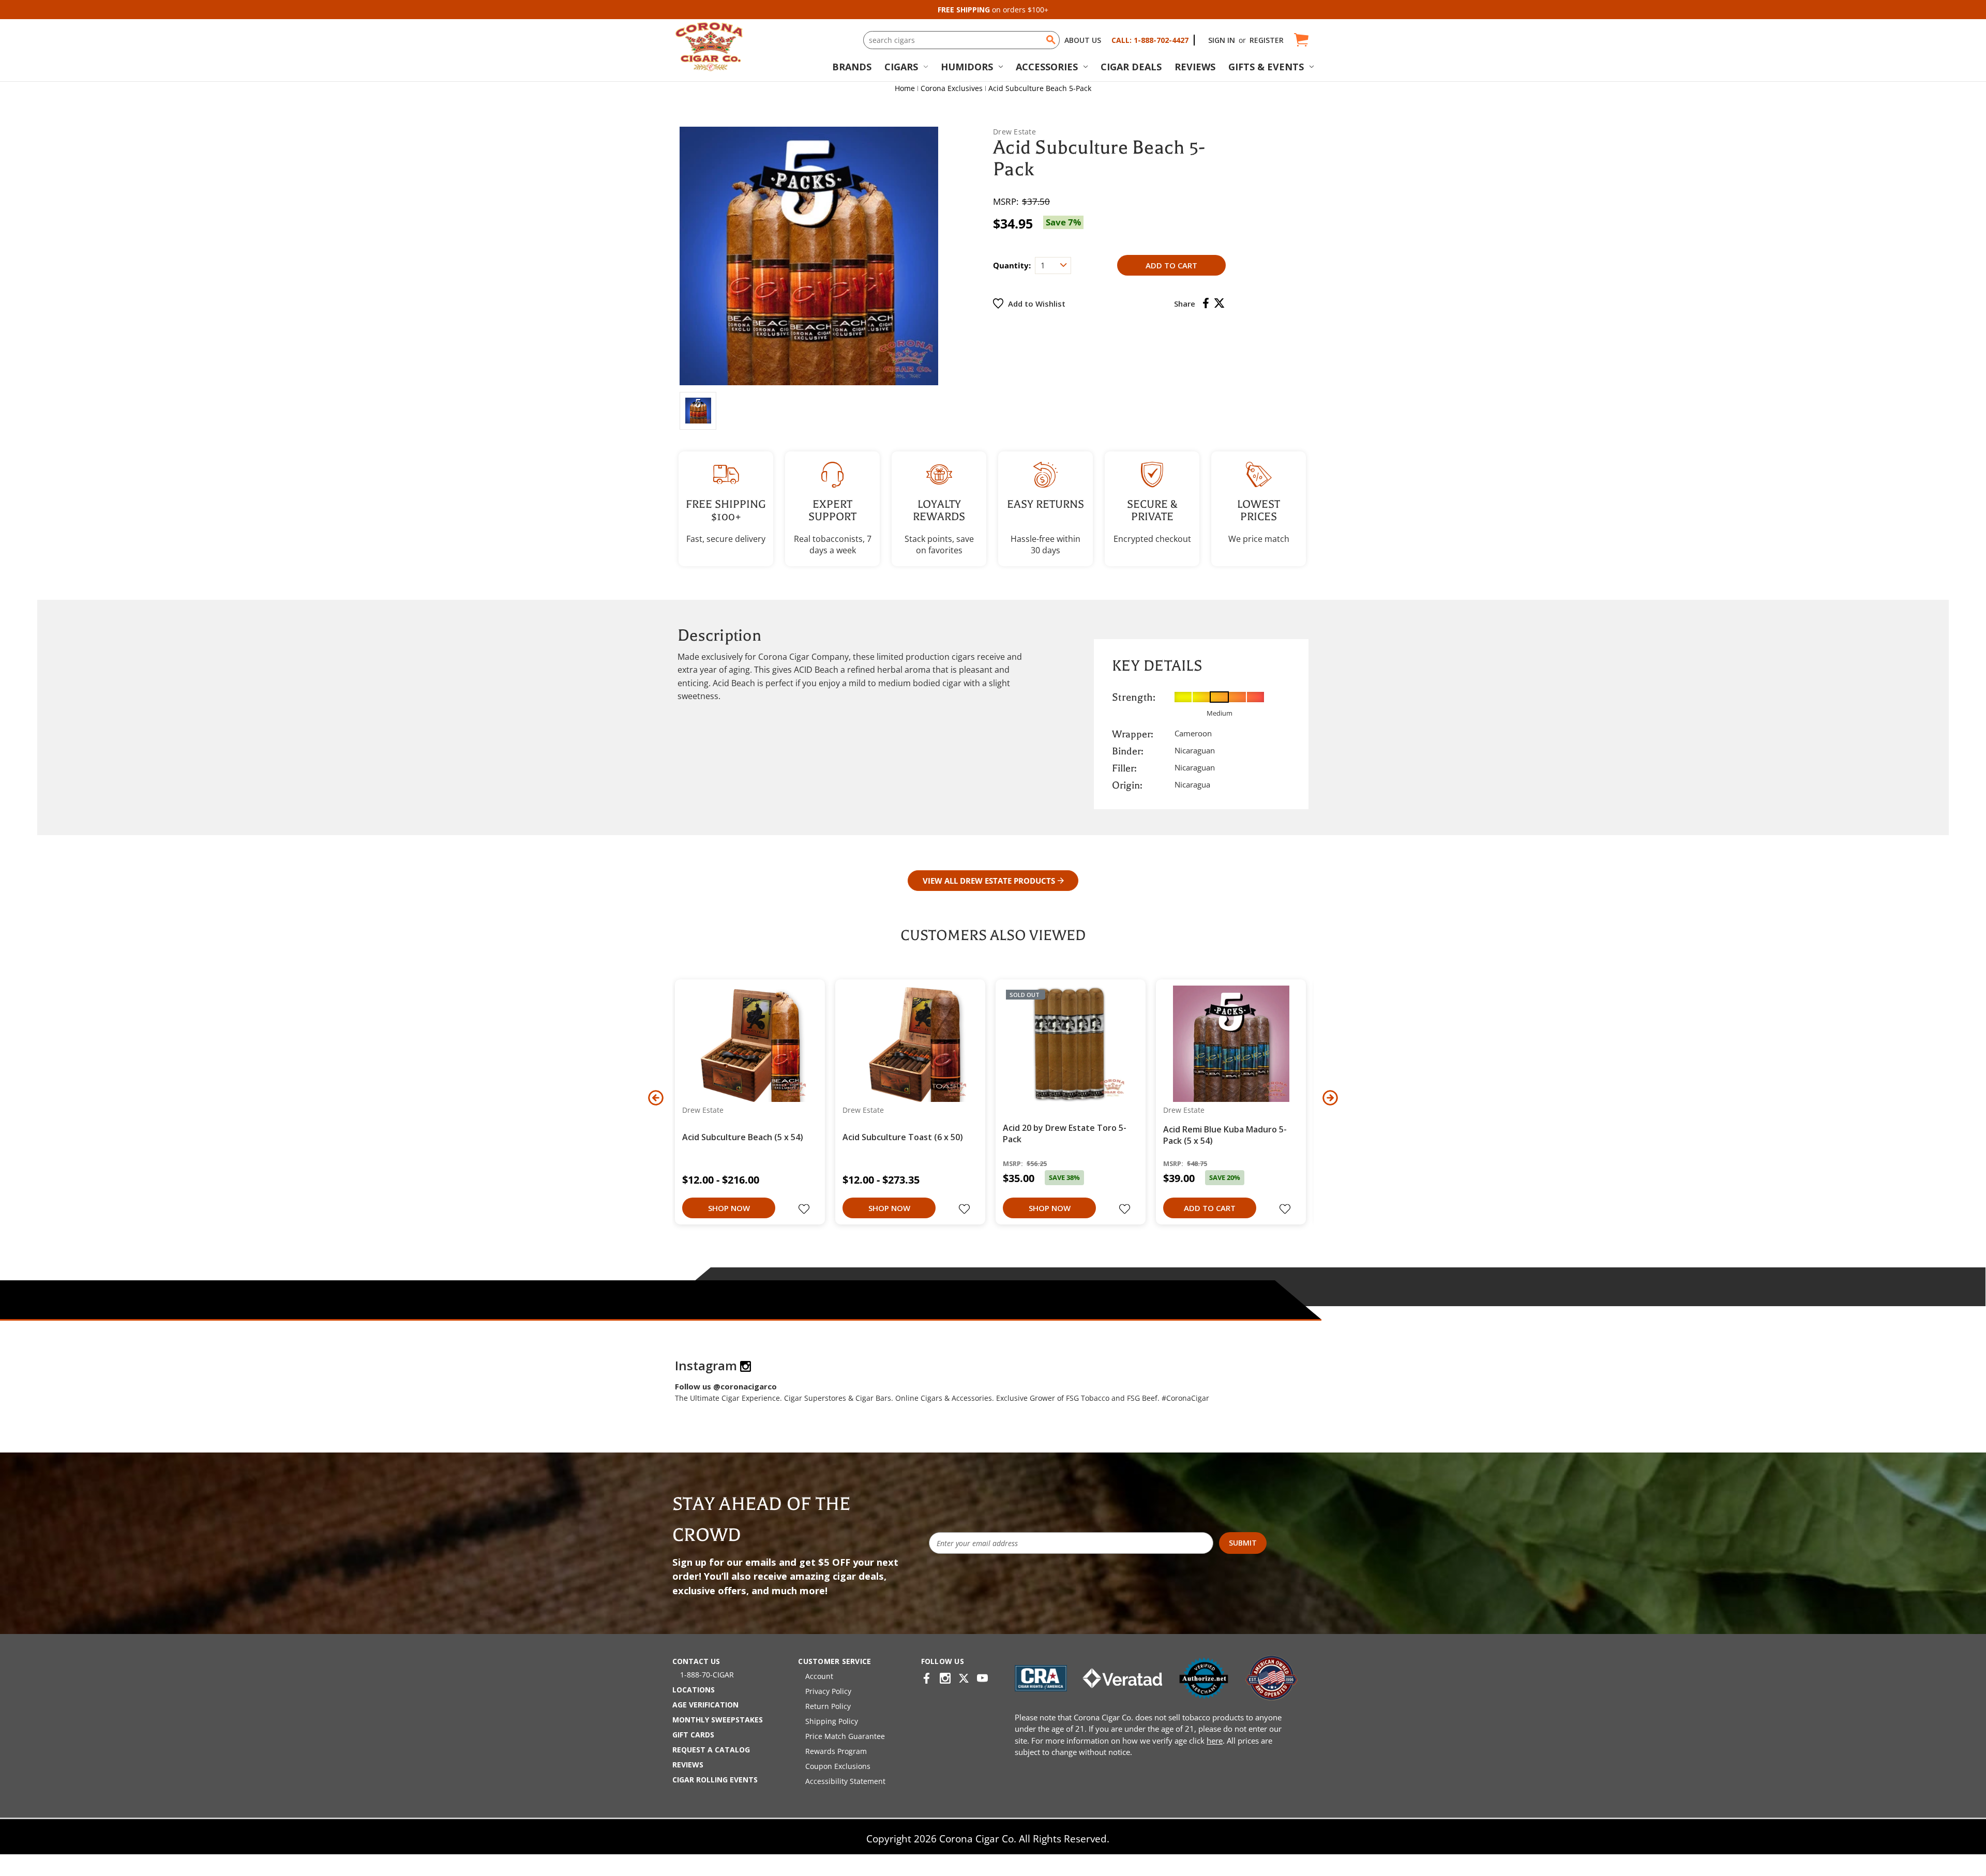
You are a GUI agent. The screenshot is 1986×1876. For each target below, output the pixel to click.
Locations (694, 1690)
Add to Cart (1210, 1208)
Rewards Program (836, 1751)
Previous (656, 1098)
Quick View (746, 1043)
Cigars (901, 67)
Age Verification (705, 1705)
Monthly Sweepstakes (718, 1720)
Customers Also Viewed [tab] (993, 935)
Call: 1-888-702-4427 (1150, 40)
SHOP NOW (729, 1208)
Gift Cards (693, 1735)
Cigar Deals (1131, 67)
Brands (852, 67)
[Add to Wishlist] (805, 1210)
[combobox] (961, 40)
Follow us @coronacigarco (726, 1386)
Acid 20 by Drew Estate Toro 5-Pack (1065, 1133)
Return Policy (828, 1706)
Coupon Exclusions (838, 1766)
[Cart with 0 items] (1300, 40)
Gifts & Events (1266, 67)
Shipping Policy (832, 1721)
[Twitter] (1219, 303)
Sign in (1222, 40)
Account (819, 1676)
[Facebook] (1206, 303)
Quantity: (1012, 265)
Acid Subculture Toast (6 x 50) (903, 1137)
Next (1330, 1098)
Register (1267, 40)
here (1215, 1741)
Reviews (1195, 67)
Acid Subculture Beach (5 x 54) (743, 1137)
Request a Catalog (711, 1750)
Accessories (1047, 67)
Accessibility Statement (845, 1781)
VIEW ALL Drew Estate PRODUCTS (989, 881)
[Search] (1051, 40)
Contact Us (696, 1661)
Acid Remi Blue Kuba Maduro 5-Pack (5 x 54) (1225, 1135)
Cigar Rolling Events (715, 1780)
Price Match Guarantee (845, 1736)
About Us (1083, 40)
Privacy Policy (828, 1691)
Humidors (967, 67)
